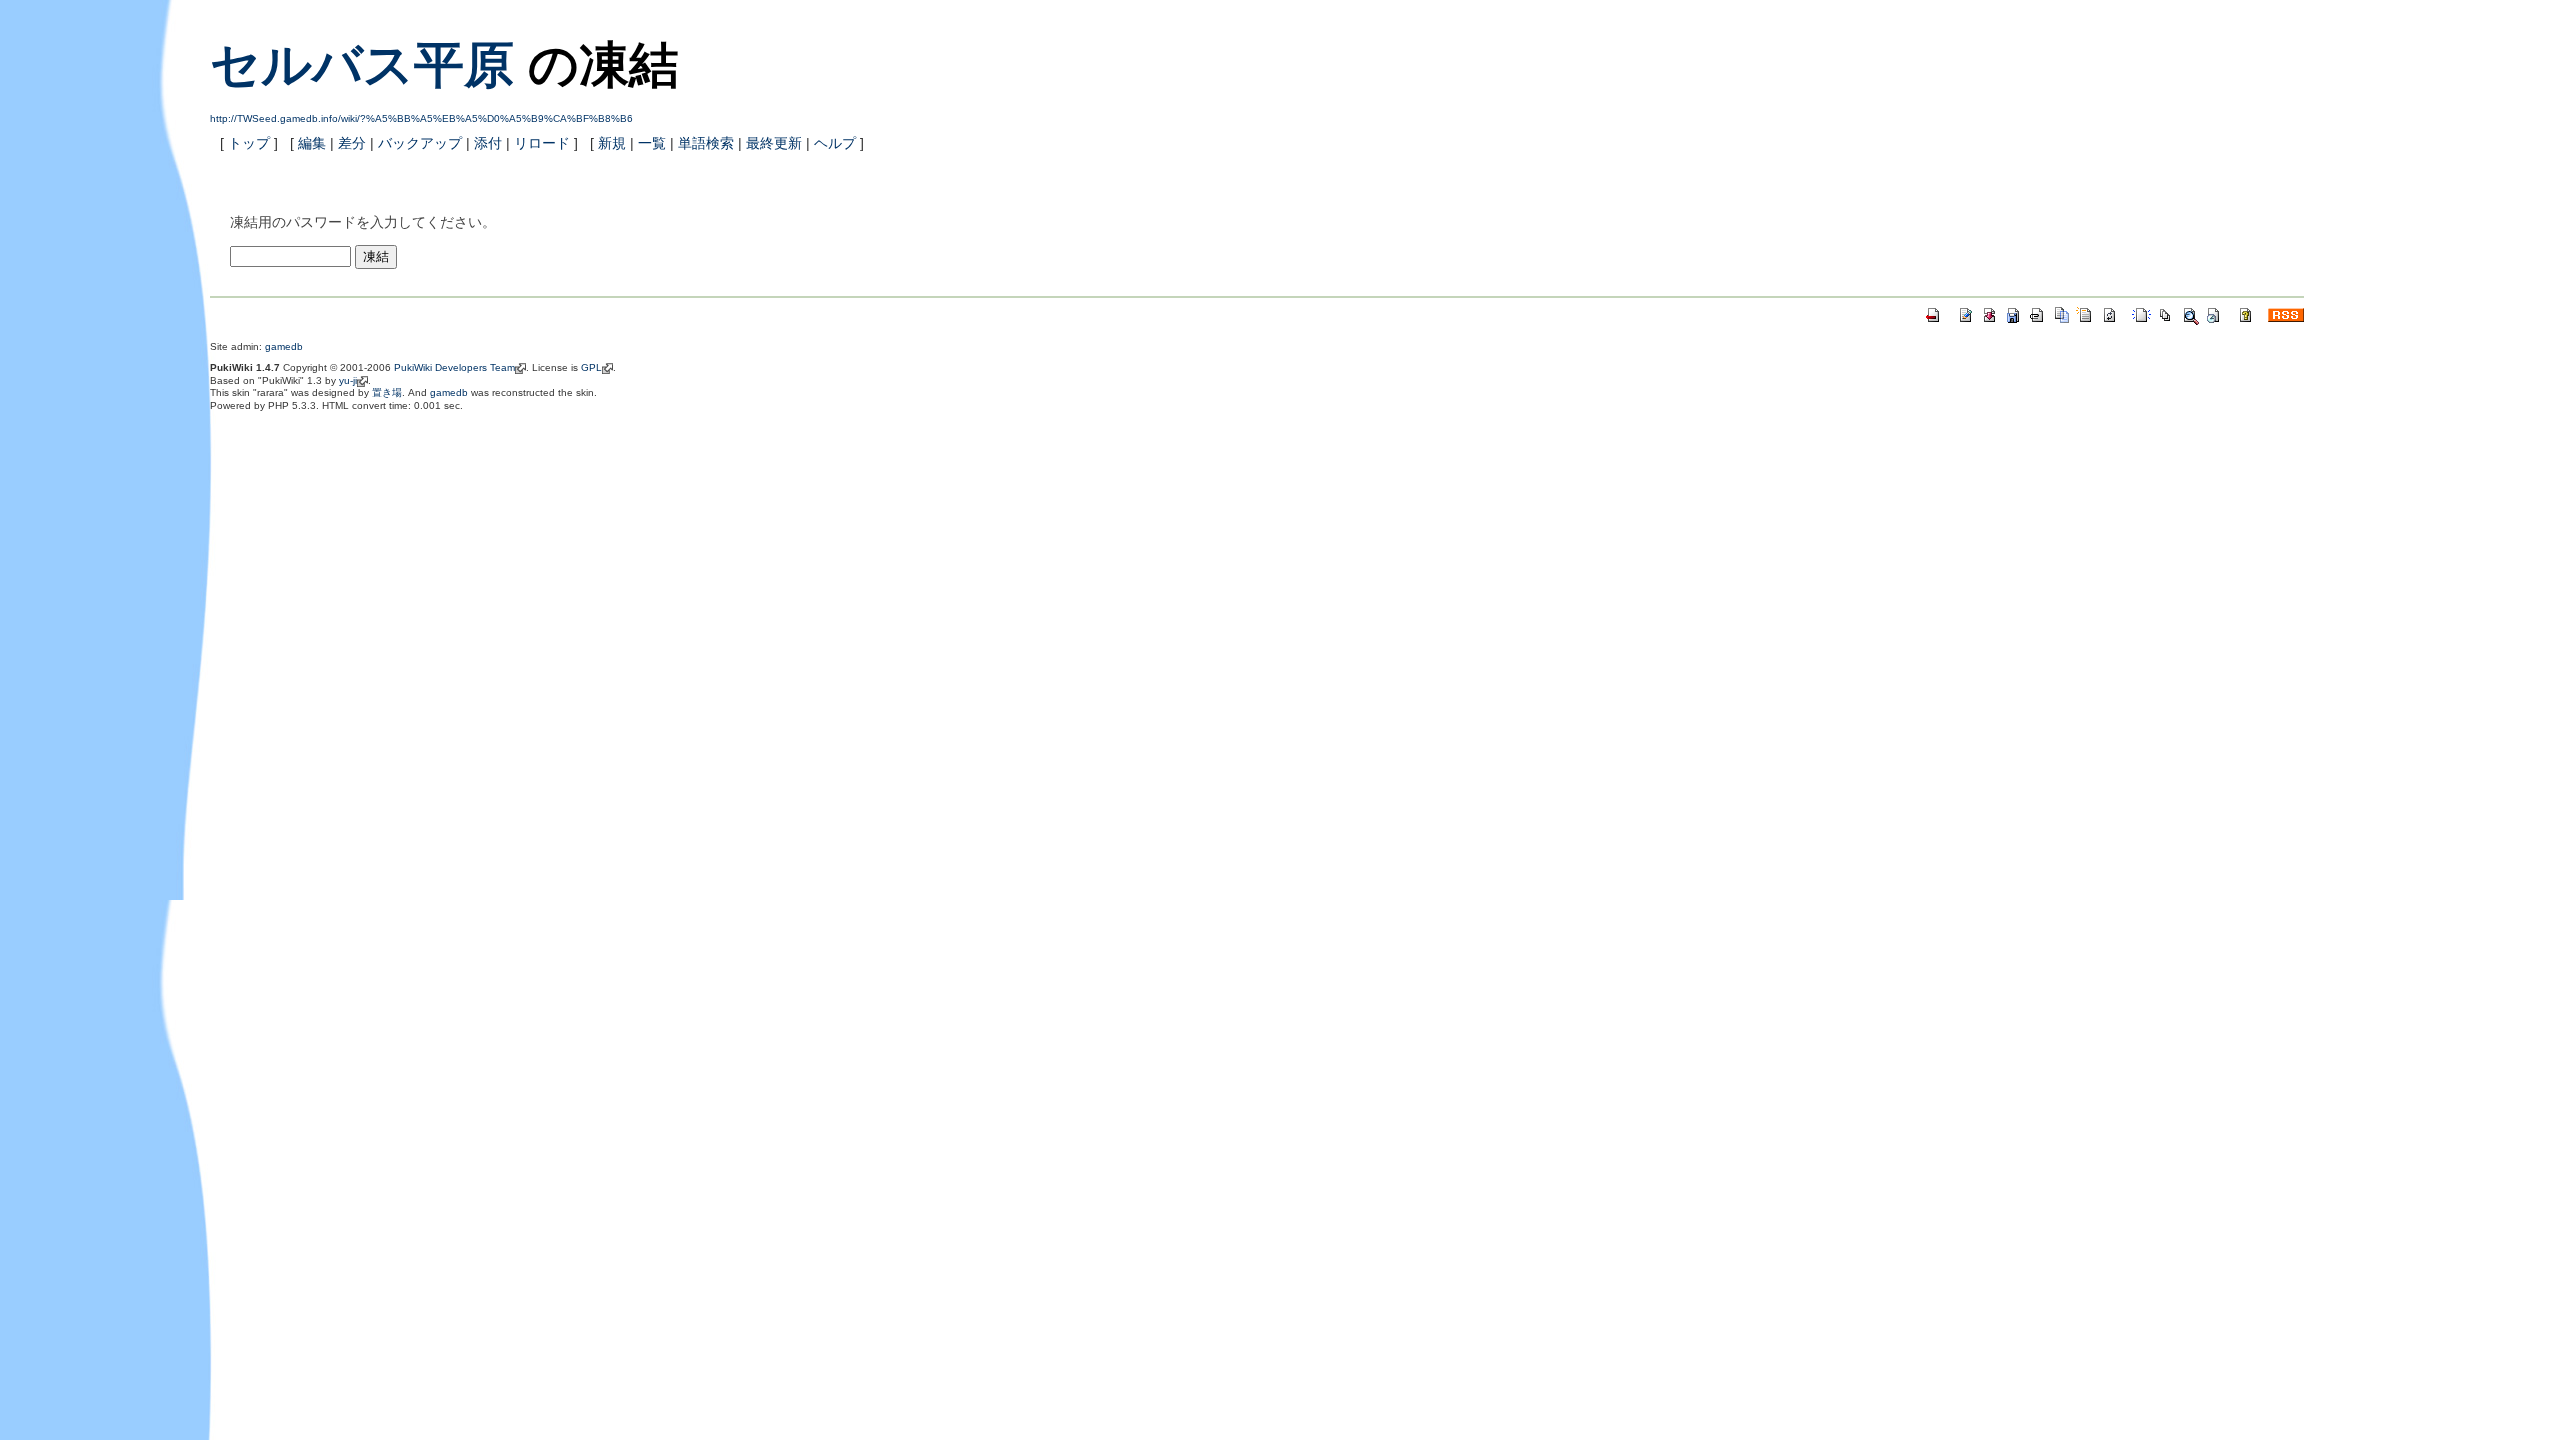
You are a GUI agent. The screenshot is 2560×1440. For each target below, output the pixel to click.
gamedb (284, 346)
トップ (249, 143)
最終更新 (774, 143)
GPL (591, 367)
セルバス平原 (362, 65)
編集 (312, 143)
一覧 (652, 143)
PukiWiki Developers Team (454, 367)
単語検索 (706, 143)
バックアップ (420, 143)
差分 (352, 143)
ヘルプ (835, 143)
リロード (542, 143)
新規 (612, 143)
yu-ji (348, 380)
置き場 (387, 392)
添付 (488, 143)
